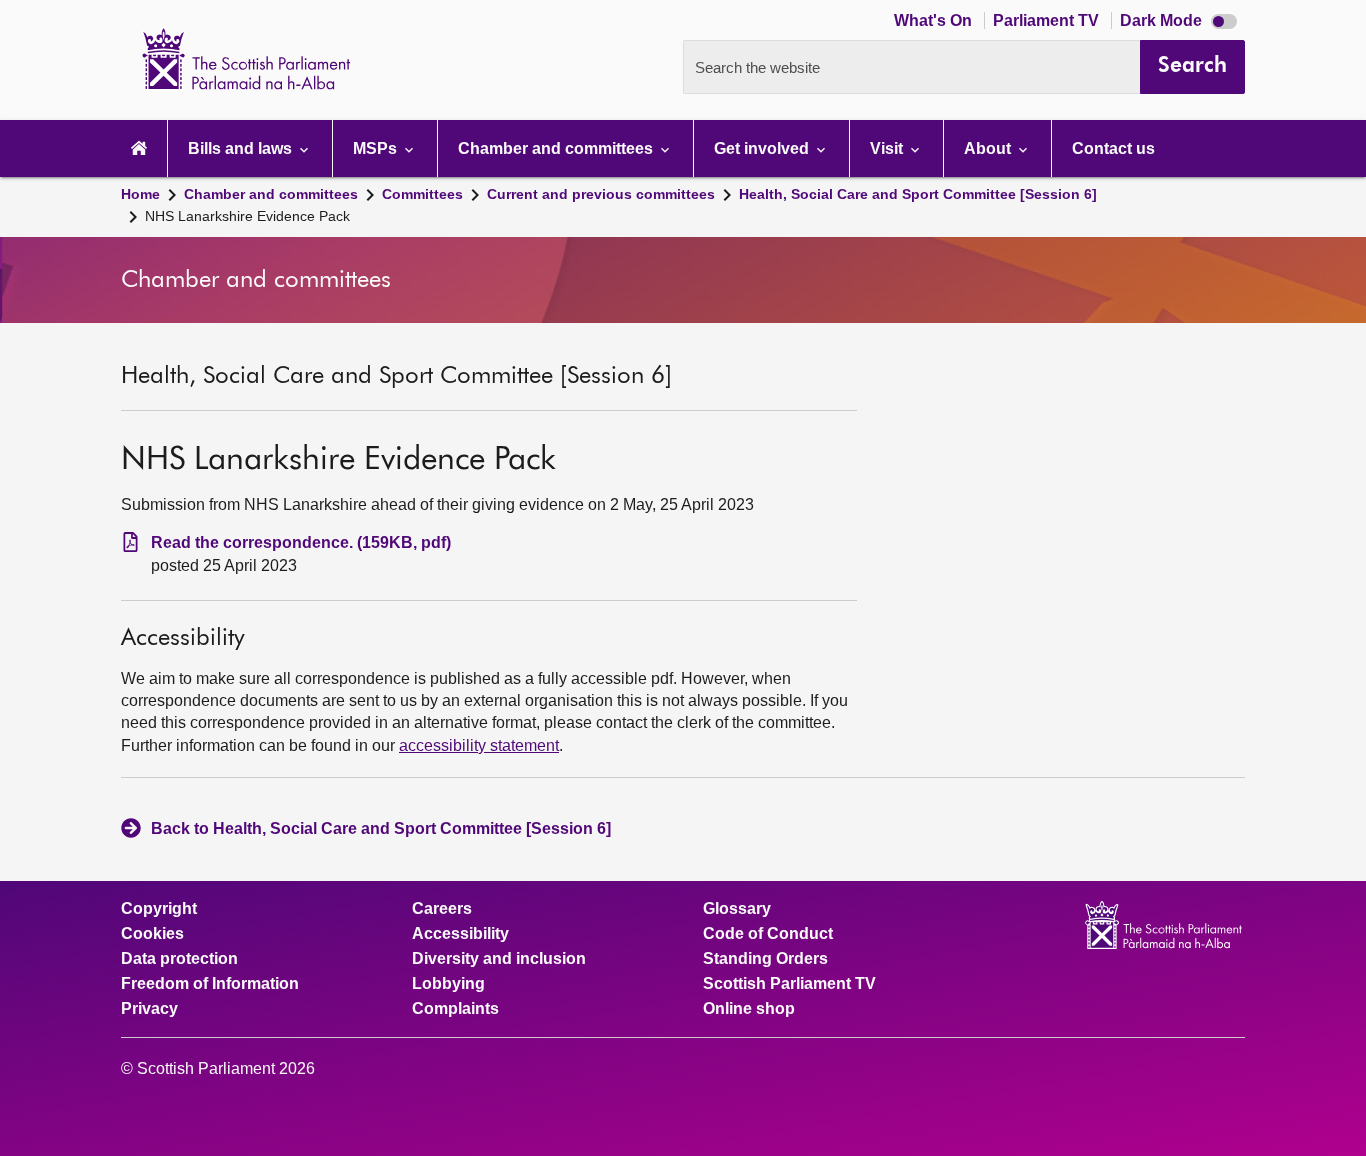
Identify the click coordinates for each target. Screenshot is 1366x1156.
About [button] (989, 148)
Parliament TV (1048, 20)
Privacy (149, 1009)
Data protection (179, 959)
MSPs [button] (377, 148)
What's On (935, 20)
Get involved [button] (763, 148)
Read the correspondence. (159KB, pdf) (301, 542)
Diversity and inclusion (499, 959)
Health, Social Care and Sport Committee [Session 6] (918, 194)
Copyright (159, 909)
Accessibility (460, 934)
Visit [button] (888, 148)
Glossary (737, 909)
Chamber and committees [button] (557, 148)
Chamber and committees (271, 194)
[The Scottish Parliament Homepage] (139, 148)
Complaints (455, 1009)
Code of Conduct (768, 934)
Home (140, 194)
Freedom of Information (210, 984)
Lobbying (448, 984)
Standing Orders (765, 959)
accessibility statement (479, 745)
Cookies (152, 934)
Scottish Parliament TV (789, 984)
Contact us (1113, 148)
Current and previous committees (601, 194)
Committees (422, 194)
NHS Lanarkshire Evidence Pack (247, 216)
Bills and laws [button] (242, 148)
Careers (442, 909)
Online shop (749, 1009)
